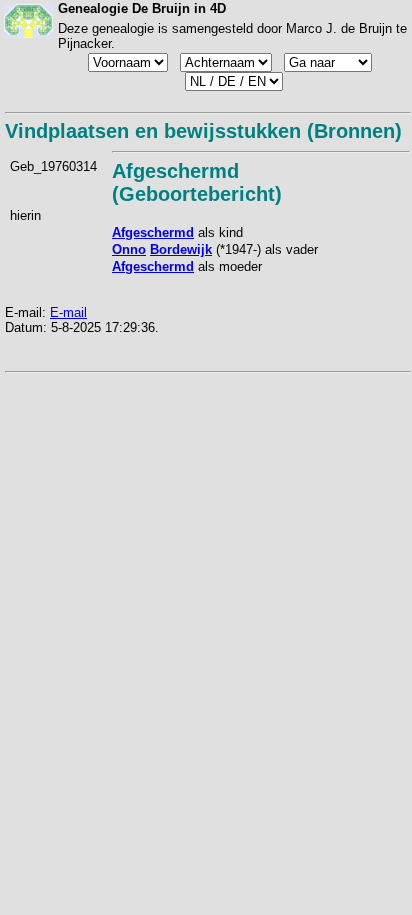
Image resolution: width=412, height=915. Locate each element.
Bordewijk (181, 249)
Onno (129, 249)
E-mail (68, 312)
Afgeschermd (153, 232)
